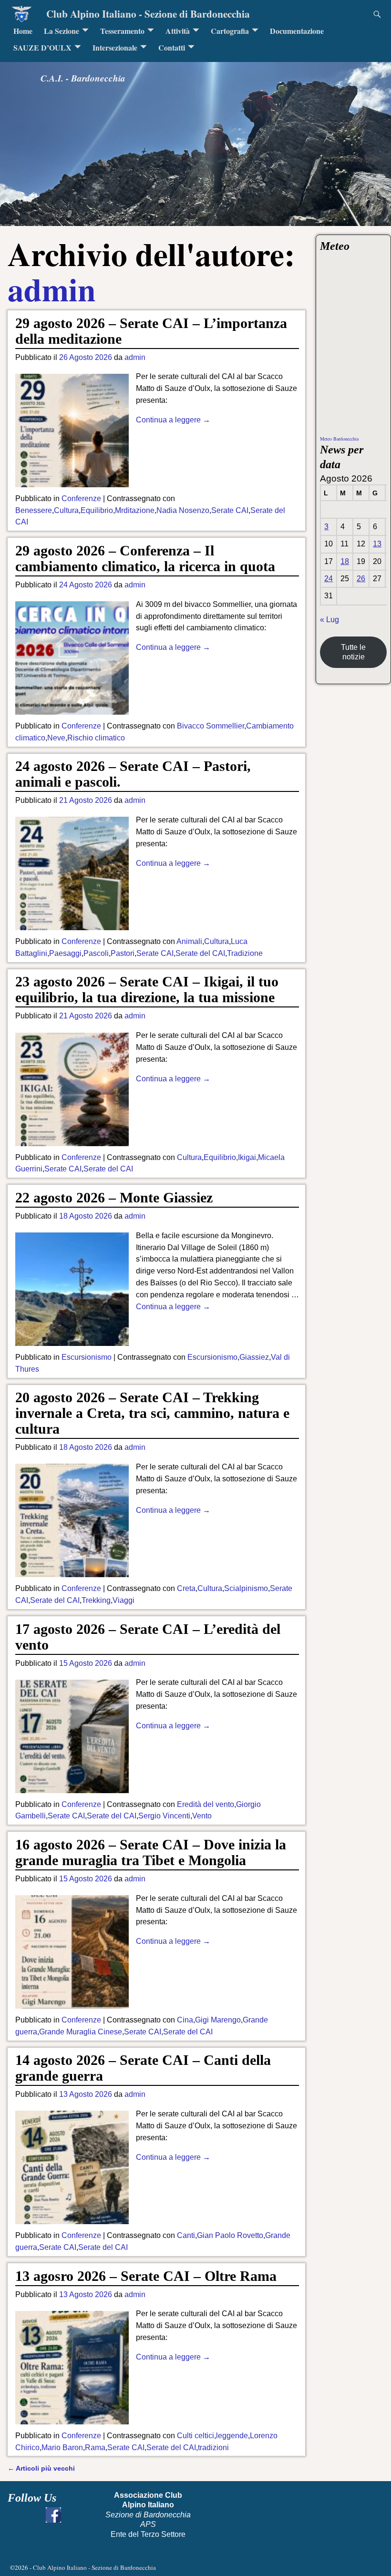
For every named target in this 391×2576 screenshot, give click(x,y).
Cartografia (230, 31)
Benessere (34, 510)
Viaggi (123, 1600)
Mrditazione (135, 510)
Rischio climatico (96, 738)
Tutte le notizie (353, 652)
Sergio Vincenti (164, 1816)
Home (23, 31)
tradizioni (213, 2448)
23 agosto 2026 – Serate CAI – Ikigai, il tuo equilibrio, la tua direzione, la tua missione (147, 989)
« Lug (329, 620)
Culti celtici (195, 2436)
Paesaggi (65, 953)
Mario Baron (62, 2448)
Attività (178, 31)
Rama (95, 2448)
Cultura (66, 510)
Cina (185, 2020)
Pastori (123, 953)
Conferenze (81, 498)
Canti (186, 2235)
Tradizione (245, 953)
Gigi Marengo (218, 2020)
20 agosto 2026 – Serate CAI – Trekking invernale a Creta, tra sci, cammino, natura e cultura (152, 1413)
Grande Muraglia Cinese (81, 2032)
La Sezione (62, 31)
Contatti (172, 47)
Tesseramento (122, 31)
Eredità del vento (206, 1804)
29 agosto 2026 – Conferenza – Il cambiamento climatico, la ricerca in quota (145, 558)
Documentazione (297, 31)
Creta (186, 1588)
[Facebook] (53, 2515)
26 (361, 579)
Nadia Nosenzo (183, 510)
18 (345, 561)
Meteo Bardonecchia (339, 439)
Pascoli (96, 953)
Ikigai (247, 1157)
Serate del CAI (200, 953)
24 (329, 579)
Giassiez (254, 1357)
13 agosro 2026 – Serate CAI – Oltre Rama (146, 2276)
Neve (56, 738)
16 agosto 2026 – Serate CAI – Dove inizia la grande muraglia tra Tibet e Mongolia (151, 1852)
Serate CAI (230, 510)
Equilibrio (97, 510)
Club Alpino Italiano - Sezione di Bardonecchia (148, 14)
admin (52, 289)
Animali (189, 941)
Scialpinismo (246, 1588)
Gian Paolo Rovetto (230, 2235)
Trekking (96, 1600)
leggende (232, 2436)
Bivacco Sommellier (211, 726)
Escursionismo (87, 1357)
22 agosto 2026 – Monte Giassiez (114, 1197)
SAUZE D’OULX (42, 47)
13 (377, 544)
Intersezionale (115, 47)
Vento (202, 1816)
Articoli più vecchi (41, 2468)
